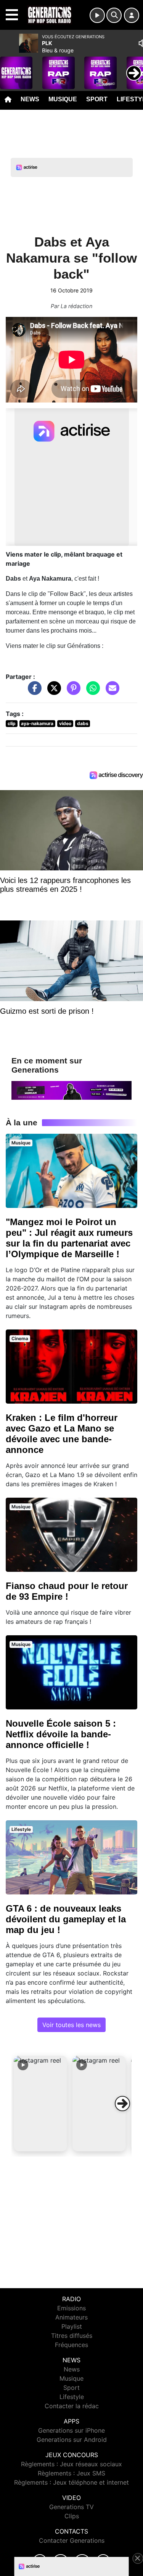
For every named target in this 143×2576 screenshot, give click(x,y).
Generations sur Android (72, 2440)
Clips (72, 2516)
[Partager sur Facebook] (33, 692)
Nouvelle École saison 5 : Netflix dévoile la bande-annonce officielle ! (61, 1734)
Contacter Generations (72, 2540)
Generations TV (71, 2507)
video (65, 723)
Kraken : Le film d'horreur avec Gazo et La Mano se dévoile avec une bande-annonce (62, 1434)
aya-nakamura (37, 723)
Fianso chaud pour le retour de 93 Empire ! (67, 1591)
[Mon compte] (132, 15)
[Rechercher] (114, 15)
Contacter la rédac (72, 2406)
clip (12, 723)
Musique (63, 99)
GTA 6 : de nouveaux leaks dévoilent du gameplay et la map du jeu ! (66, 1919)
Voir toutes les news (71, 2025)
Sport (97, 99)
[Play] (10, 67)
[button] (40, 2104)
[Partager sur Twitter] (52, 692)
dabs (83, 723)
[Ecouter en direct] (97, 15)
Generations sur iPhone (71, 2430)
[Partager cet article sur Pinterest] (72, 692)
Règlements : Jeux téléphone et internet (71, 2482)
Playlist (72, 2326)
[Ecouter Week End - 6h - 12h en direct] (71, 1090)
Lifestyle (72, 2397)
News (30, 99)
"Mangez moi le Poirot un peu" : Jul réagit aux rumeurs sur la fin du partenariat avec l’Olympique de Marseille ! (69, 1238)
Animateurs (71, 2317)
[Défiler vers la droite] (122, 2104)
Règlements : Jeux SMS (71, 2473)
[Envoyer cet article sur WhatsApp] (91, 692)
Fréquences (71, 2345)
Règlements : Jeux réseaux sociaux (71, 2464)
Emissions (71, 2308)
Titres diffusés (72, 2336)
